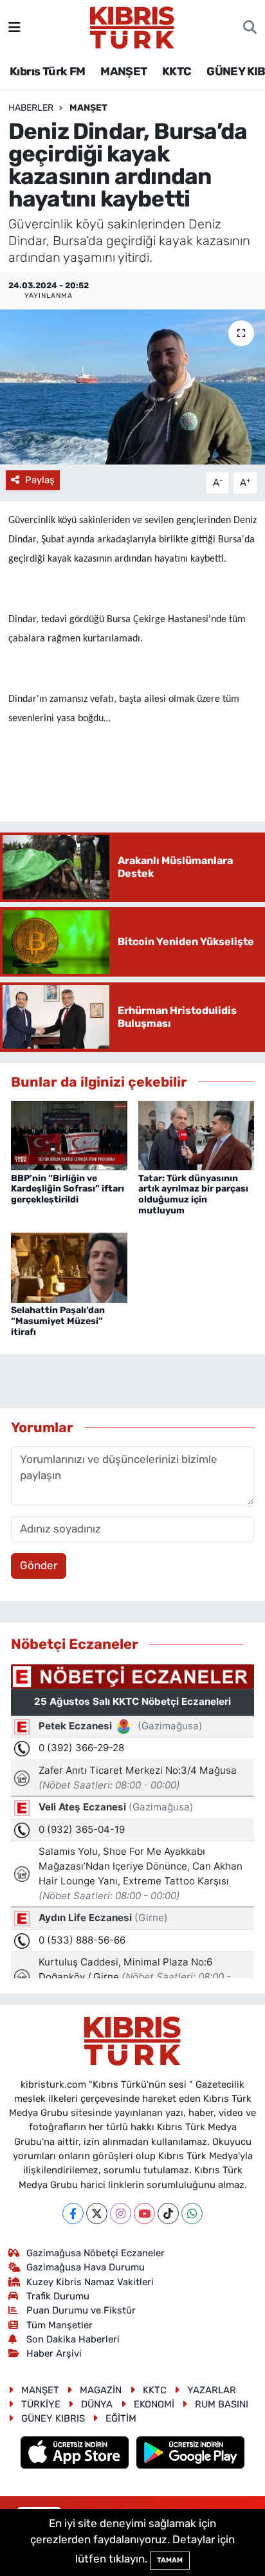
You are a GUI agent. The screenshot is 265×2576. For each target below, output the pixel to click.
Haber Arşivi (54, 2353)
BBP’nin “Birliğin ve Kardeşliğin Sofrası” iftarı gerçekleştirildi (68, 1189)
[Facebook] (73, 2213)
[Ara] (250, 28)
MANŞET (123, 71)
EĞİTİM (121, 2418)
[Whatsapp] (192, 2213)
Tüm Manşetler (59, 2325)
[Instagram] (121, 2213)
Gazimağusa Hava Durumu (86, 2267)
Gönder (39, 1565)
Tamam (170, 2560)
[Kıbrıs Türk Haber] (132, 26)
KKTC (177, 71)
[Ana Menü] (14, 27)
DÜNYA (97, 2404)
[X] (97, 2213)
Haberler (31, 108)
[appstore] (76, 2454)
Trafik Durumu (58, 2296)
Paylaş (40, 480)
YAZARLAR (212, 2390)
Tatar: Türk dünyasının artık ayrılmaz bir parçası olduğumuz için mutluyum (193, 1194)
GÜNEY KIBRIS (53, 2418)
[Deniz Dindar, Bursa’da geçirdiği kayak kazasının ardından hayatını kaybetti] (132, 387)
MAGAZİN (101, 2390)
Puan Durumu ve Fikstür (81, 2310)
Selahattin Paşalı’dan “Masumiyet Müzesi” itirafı (58, 1321)
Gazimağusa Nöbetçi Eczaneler (96, 2253)
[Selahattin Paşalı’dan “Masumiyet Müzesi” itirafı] (69, 1267)
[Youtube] (144, 2213)
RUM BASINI (222, 2404)
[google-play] (191, 2454)
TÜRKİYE (41, 2404)
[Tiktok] (168, 2213)
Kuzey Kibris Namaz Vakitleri (90, 2282)
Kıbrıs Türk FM (48, 71)
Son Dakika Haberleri (73, 2339)
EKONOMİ (154, 2404)
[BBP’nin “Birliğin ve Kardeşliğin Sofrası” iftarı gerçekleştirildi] (69, 1135)
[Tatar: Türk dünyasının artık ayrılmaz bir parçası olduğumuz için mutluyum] (196, 1135)
